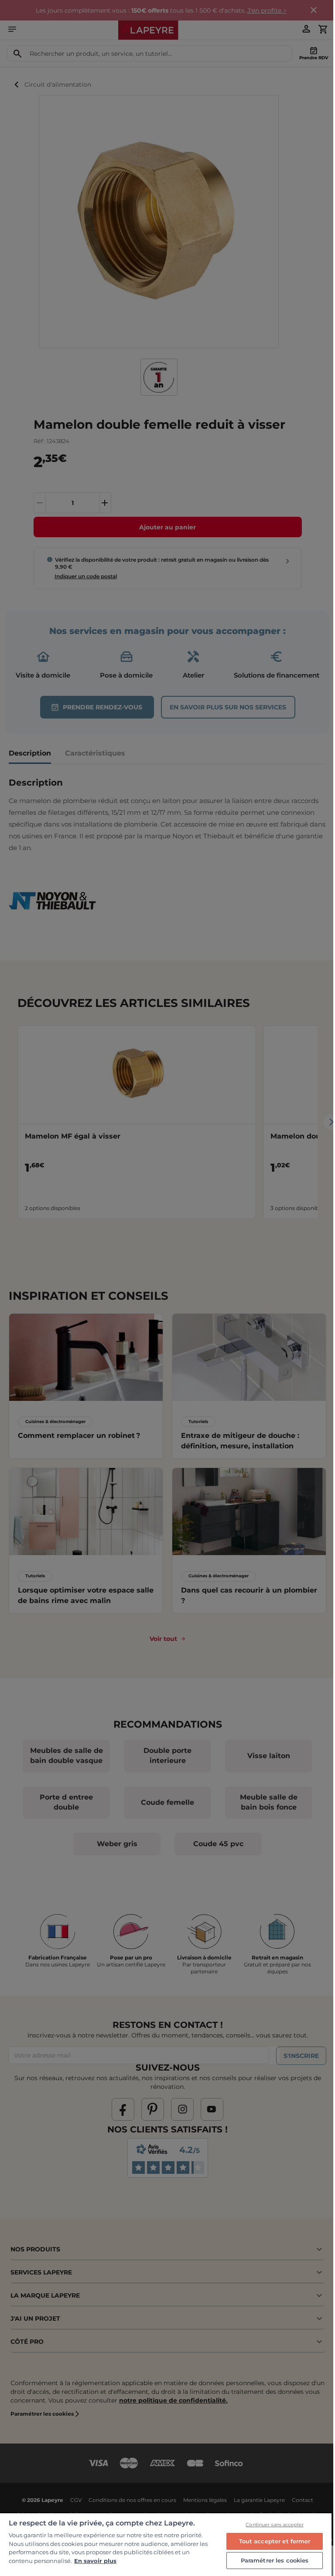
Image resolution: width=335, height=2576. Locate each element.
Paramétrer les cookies (275, 2560)
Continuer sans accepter (275, 2525)
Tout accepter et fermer (275, 2541)
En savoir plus (95, 2561)
